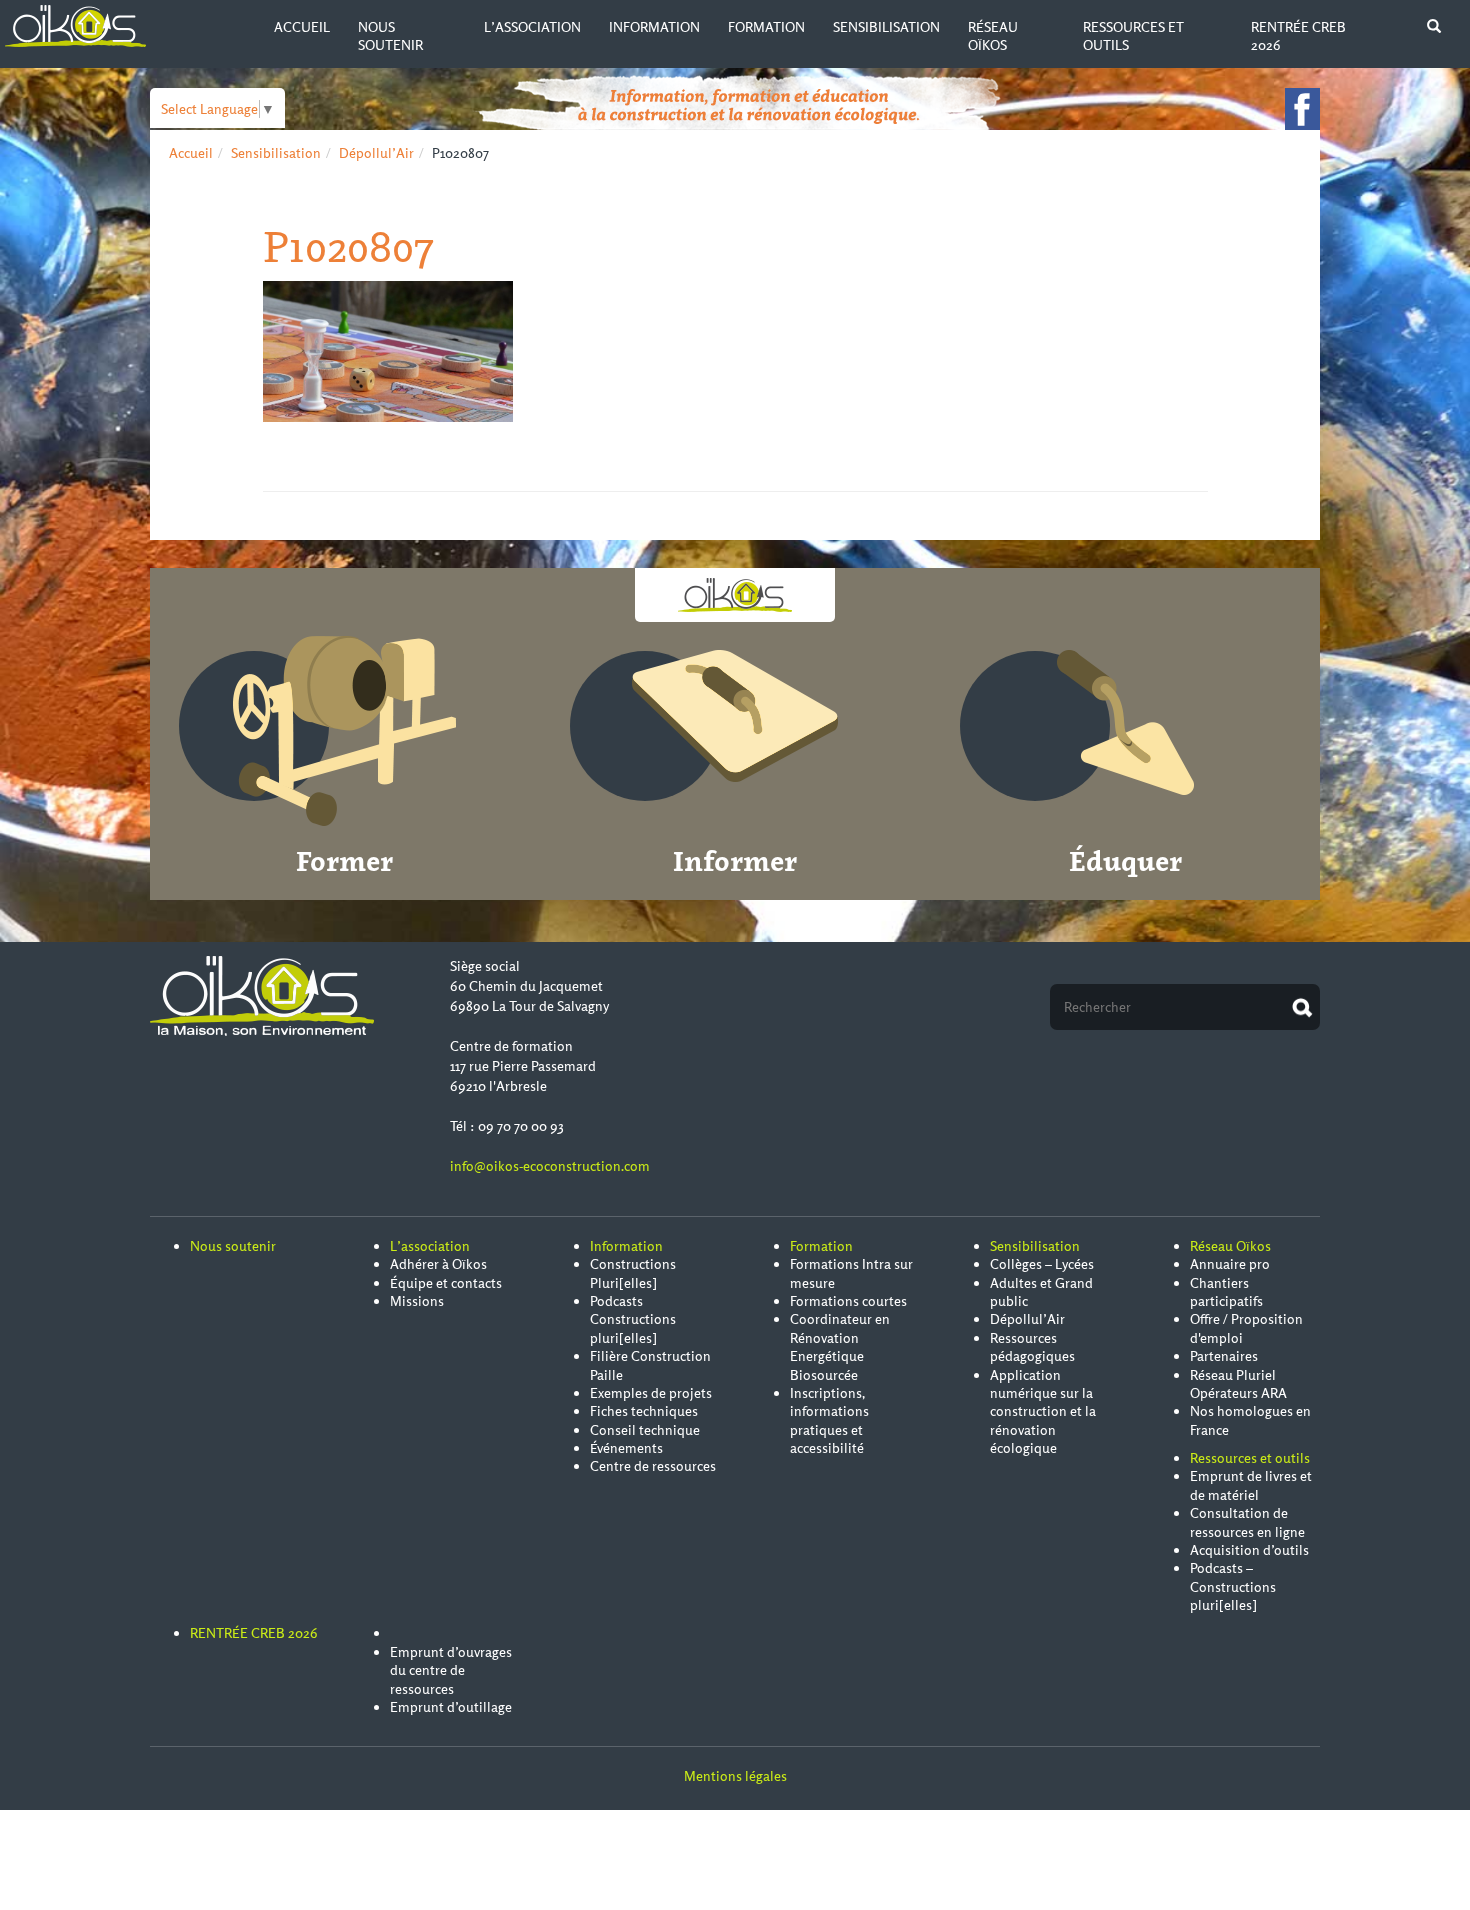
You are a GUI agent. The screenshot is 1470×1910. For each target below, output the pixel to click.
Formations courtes (848, 1301)
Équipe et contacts (446, 1283)
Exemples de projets (651, 1393)
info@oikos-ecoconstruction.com (550, 1166)
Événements (626, 1448)
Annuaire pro (1230, 1264)
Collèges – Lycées (1042, 1264)
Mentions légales (735, 1776)
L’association (532, 27)
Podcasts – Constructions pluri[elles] (1233, 1586)
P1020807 (348, 246)
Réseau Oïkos (993, 36)
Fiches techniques (644, 1411)
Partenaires (1224, 1356)
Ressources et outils (1250, 1458)
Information (654, 27)
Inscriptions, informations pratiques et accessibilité (829, 1420)
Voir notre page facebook (1302, 109)
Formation (766, 27)
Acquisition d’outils (1249, 1550)
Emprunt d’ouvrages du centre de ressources (451, 1670)
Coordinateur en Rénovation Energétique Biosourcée (840, 1346)
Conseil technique (645, 1430)
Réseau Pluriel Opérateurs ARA (1238, 1384)
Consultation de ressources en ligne (1247, 1522)
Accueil (302, 27)
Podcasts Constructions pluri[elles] (633, 1319)
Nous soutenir (390, 36)
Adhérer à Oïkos (438, 1264)
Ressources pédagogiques (1032, 1347)
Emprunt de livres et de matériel (1251, 1485)
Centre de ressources (653, 1466)
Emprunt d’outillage (451, 1707)
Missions (417, 1301)
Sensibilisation (886, 27)
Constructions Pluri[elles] (633, 1273)
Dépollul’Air (376, 153)
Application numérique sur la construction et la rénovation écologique (1043, 1412)
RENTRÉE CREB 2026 (254, 1633)
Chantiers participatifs (1226, 1292)
